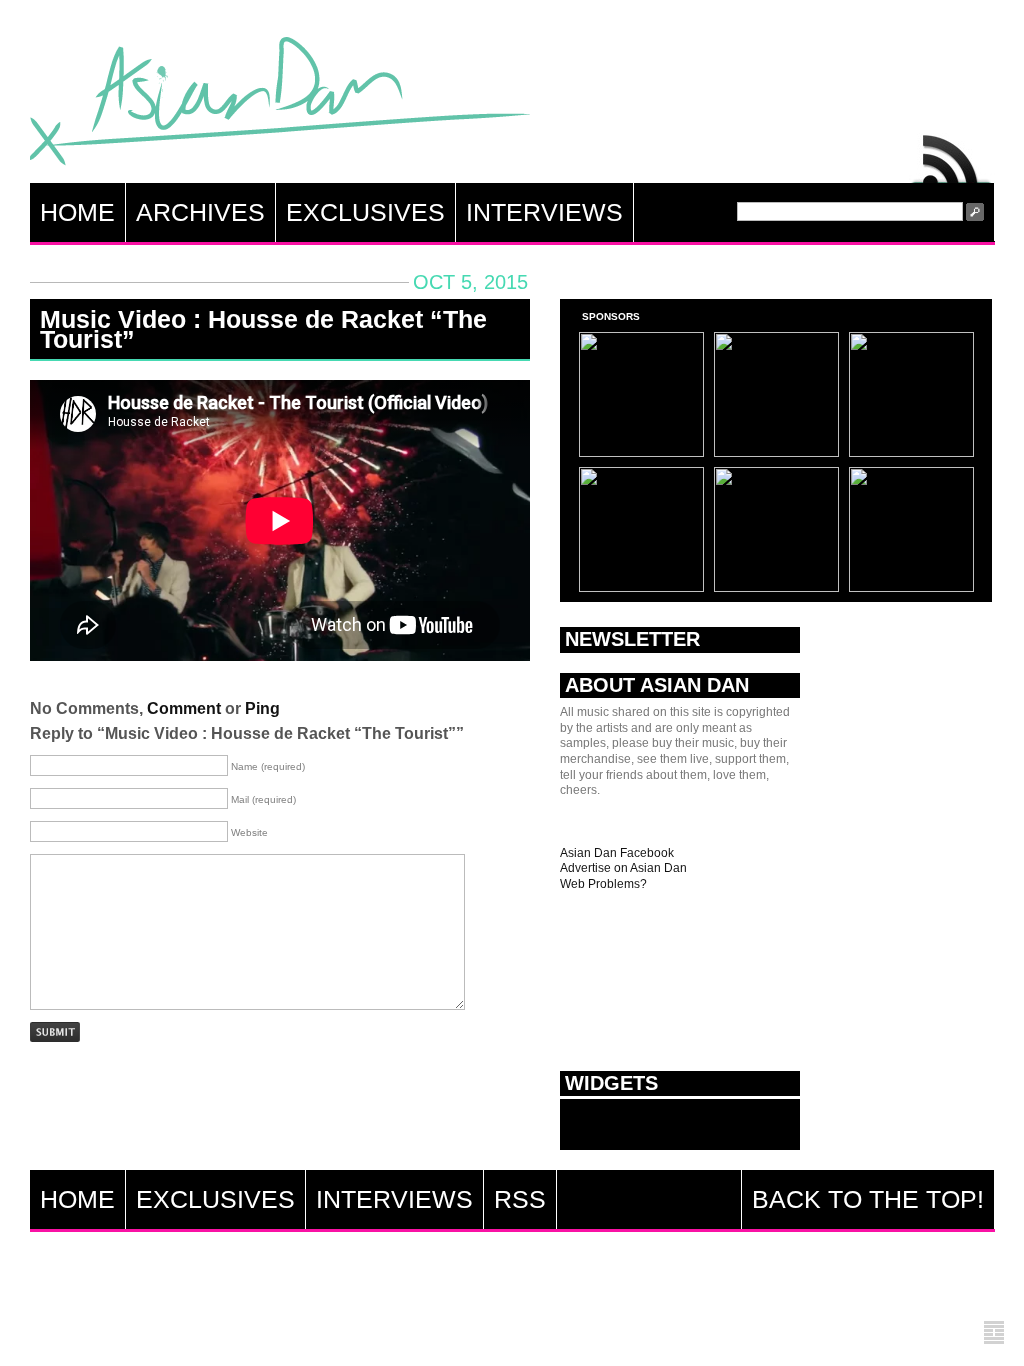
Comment (184, 708)
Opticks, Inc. (994, 1333)
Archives (200, 212)
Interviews (544, 212)
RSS (952, 154)
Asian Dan (280, 105)
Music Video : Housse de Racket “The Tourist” (263, 329)
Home (77, 212)
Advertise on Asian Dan (623, 868)
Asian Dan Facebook (617, 853)
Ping (262, 708)
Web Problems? (603, 884)
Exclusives (365, 212)
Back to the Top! (868, 1199)
